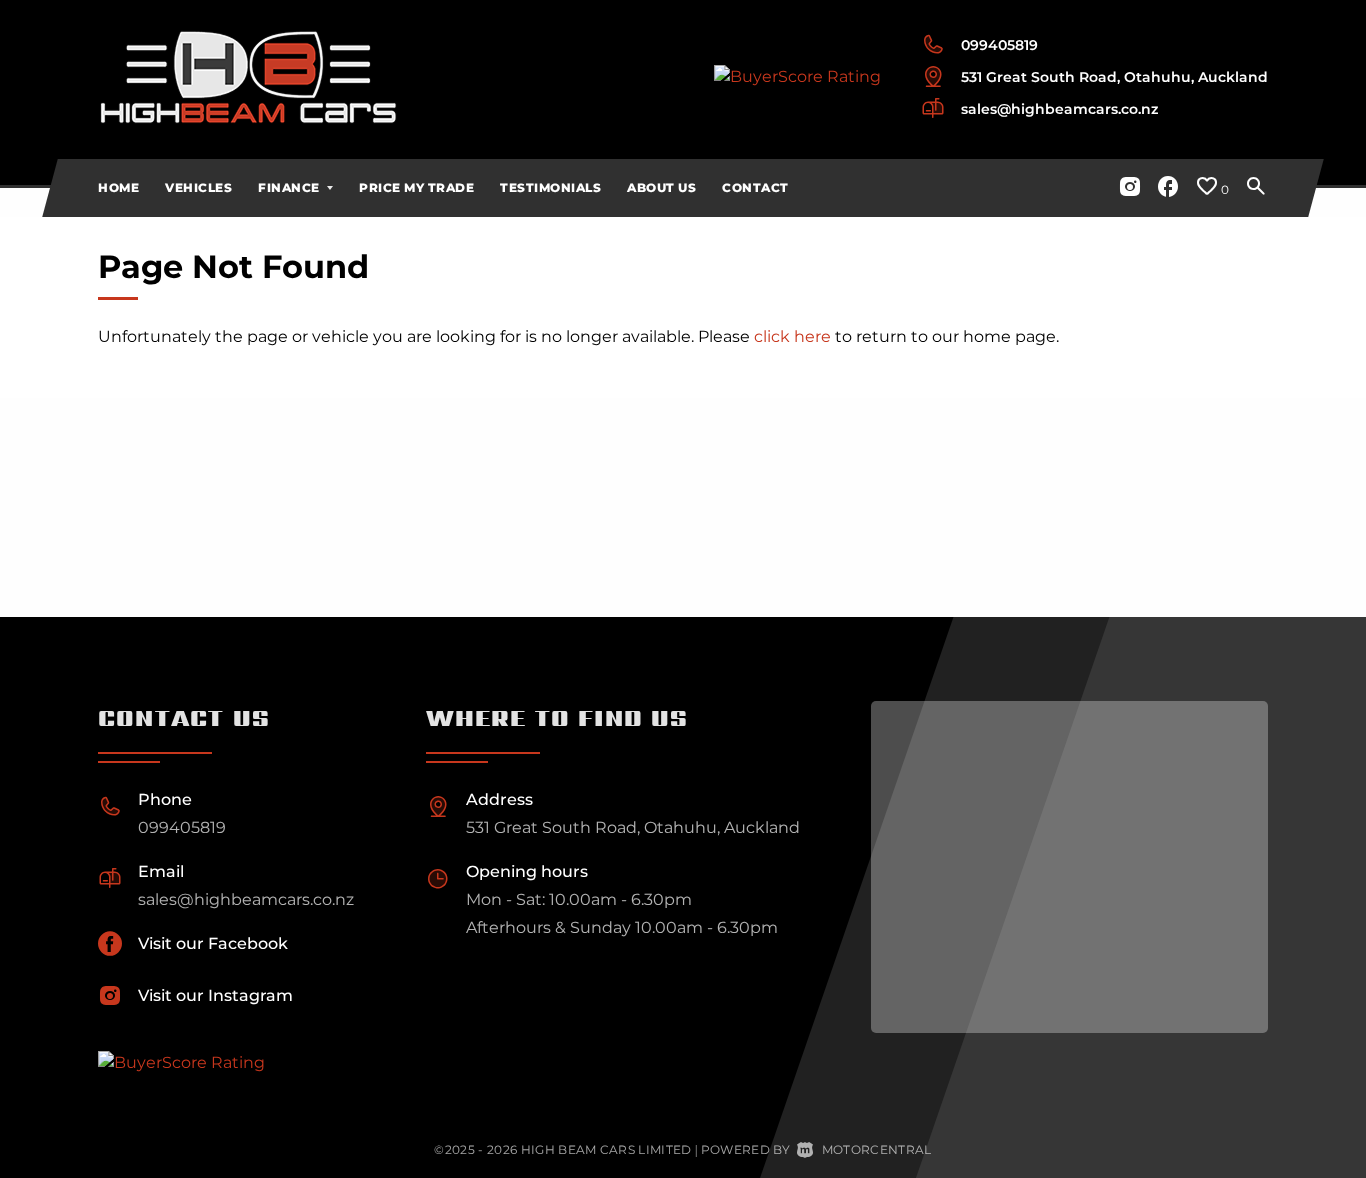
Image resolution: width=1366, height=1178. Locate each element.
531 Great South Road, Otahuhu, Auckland (1114, 77)
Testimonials (550, 187)
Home (118, 187)
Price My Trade (416, 187)
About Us (661, 187)
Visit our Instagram (215, 995)
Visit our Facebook (213, 943)
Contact (755, 187)
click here (792, 336)
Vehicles (198, 187)
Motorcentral (876, 1149)
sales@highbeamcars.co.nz (1059, 109)
